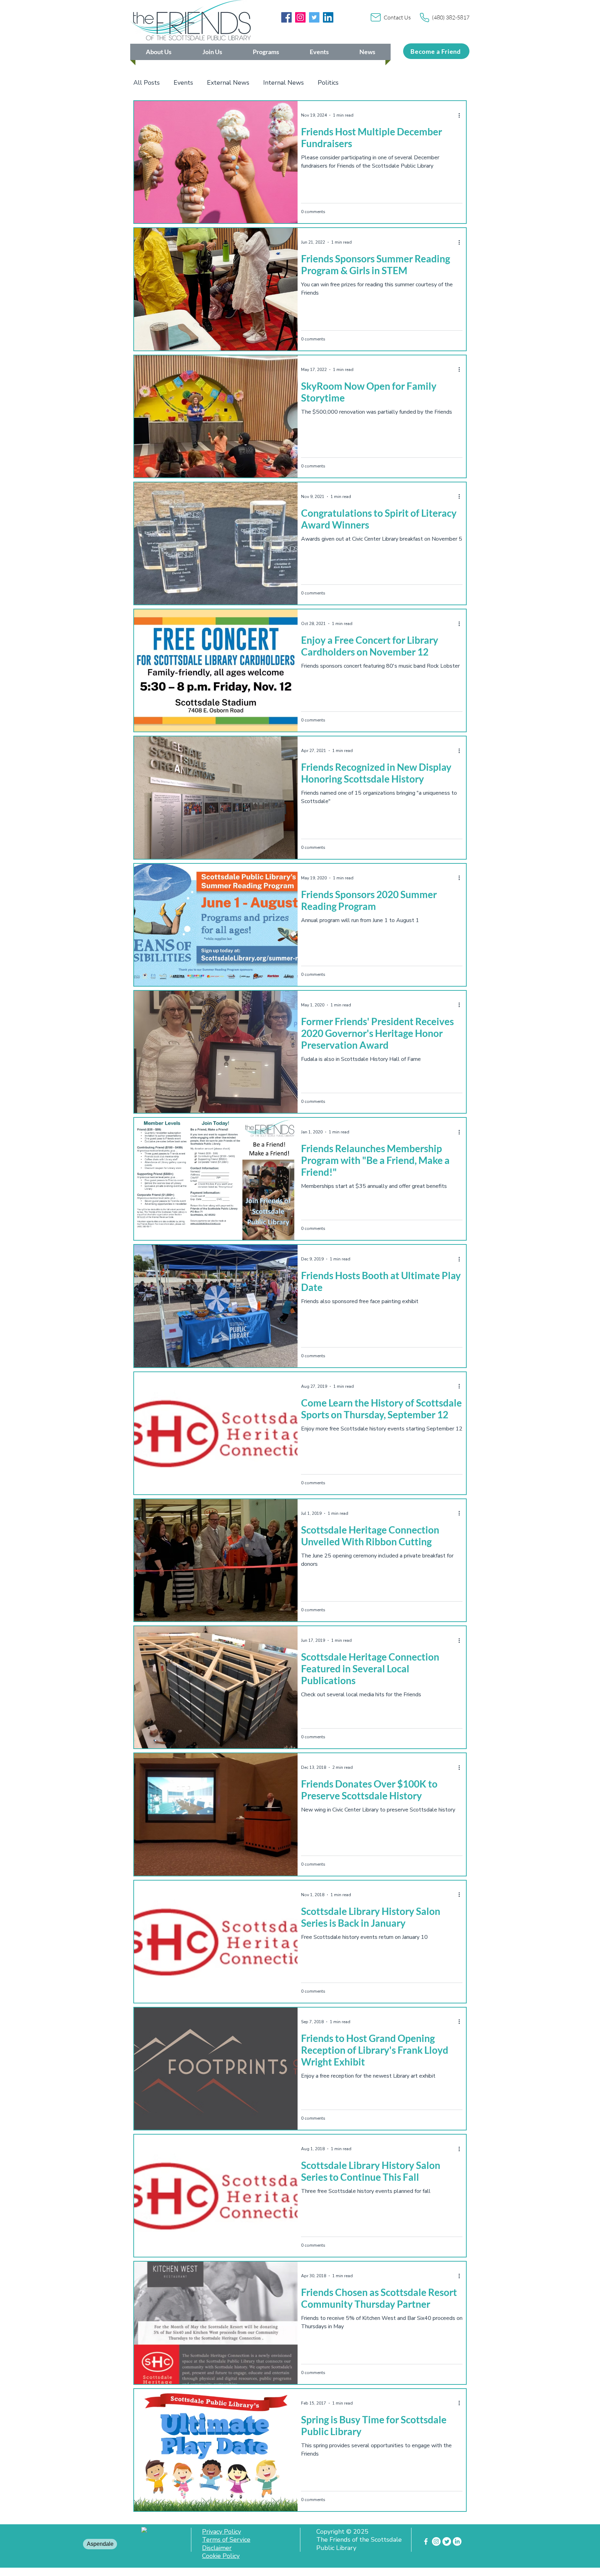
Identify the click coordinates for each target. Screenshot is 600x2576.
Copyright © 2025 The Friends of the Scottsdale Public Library (359, 2540)
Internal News (284, 83)
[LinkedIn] (328, 17)
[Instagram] (300, 17)
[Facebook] (286, 17)
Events (183, 83)
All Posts (147, 83)
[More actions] (461, 115)
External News (228, 83)
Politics (328, 83)
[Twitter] (314, 17)
